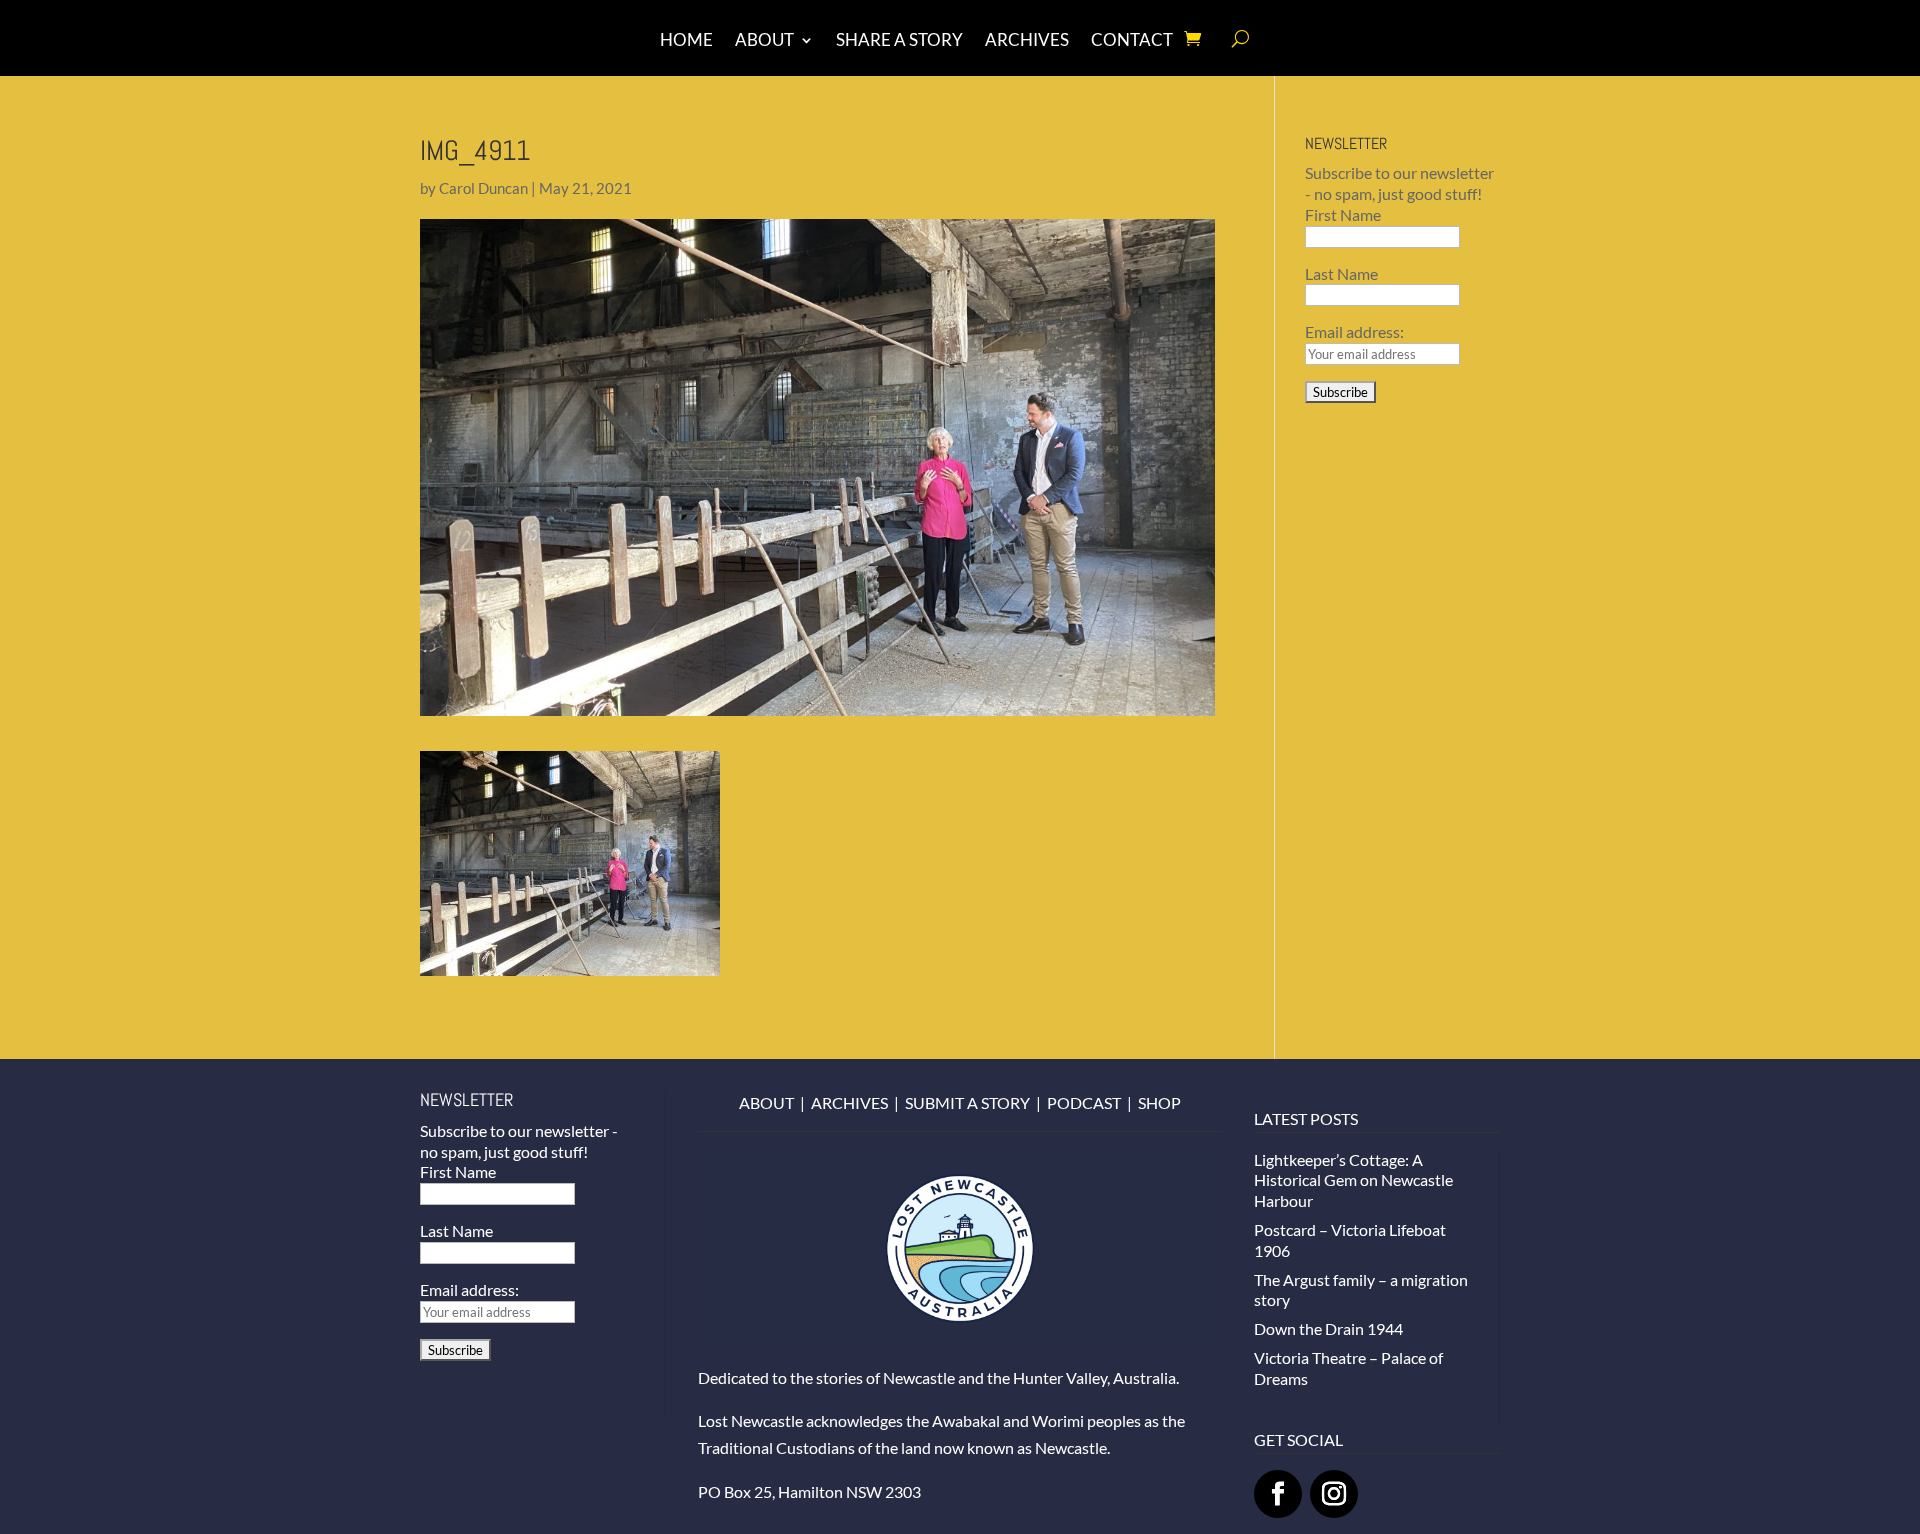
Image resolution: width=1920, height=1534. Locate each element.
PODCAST (1084, 1102)
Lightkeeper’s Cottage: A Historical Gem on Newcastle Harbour (1353, 1180)
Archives (1027, 41)
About (764, 41)
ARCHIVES (849, 1102)
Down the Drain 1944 (1328, 1328)
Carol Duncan (483, 188)
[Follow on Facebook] (1278, 1494)
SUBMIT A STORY (967, 1102)
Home (686, 41)
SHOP (1159, 1102)
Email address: (1354, 331)
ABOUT (766, 1102)
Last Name (1341, 273)
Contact (1132, 41)
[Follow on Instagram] (1334, 1494)
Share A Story (899, 41)
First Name (1343, 214)
